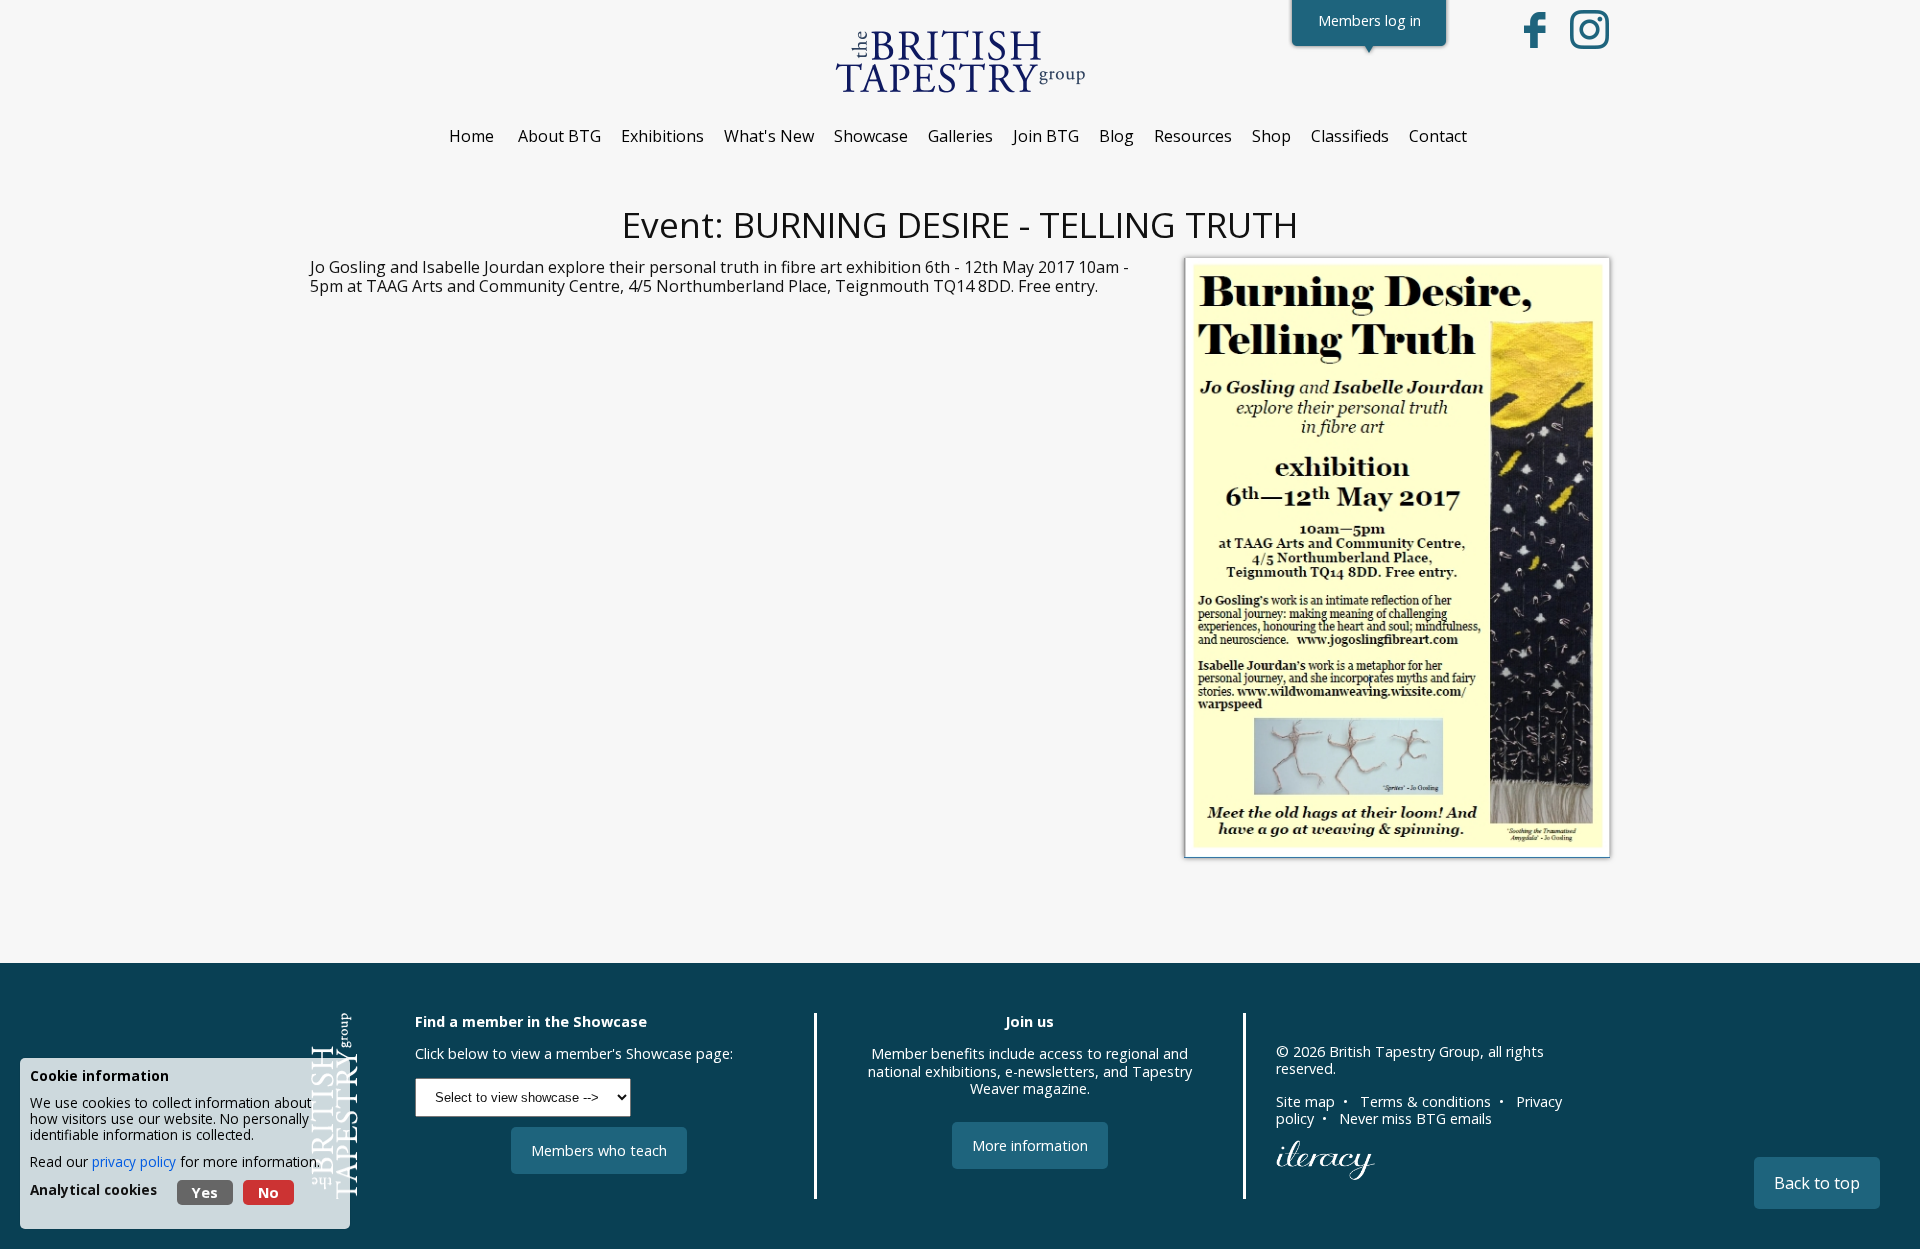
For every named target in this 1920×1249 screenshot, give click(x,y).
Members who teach (599, 1150)
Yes (205, 1192)
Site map (1305, 1101)
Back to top (1817, 1183)
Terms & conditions (1425, 1101)
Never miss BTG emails (1415, 1118)
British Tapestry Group (1404, 1051)
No (268, 1192)
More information (1030, 1145)
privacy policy (134, 1161)
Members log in (1369, 20)
